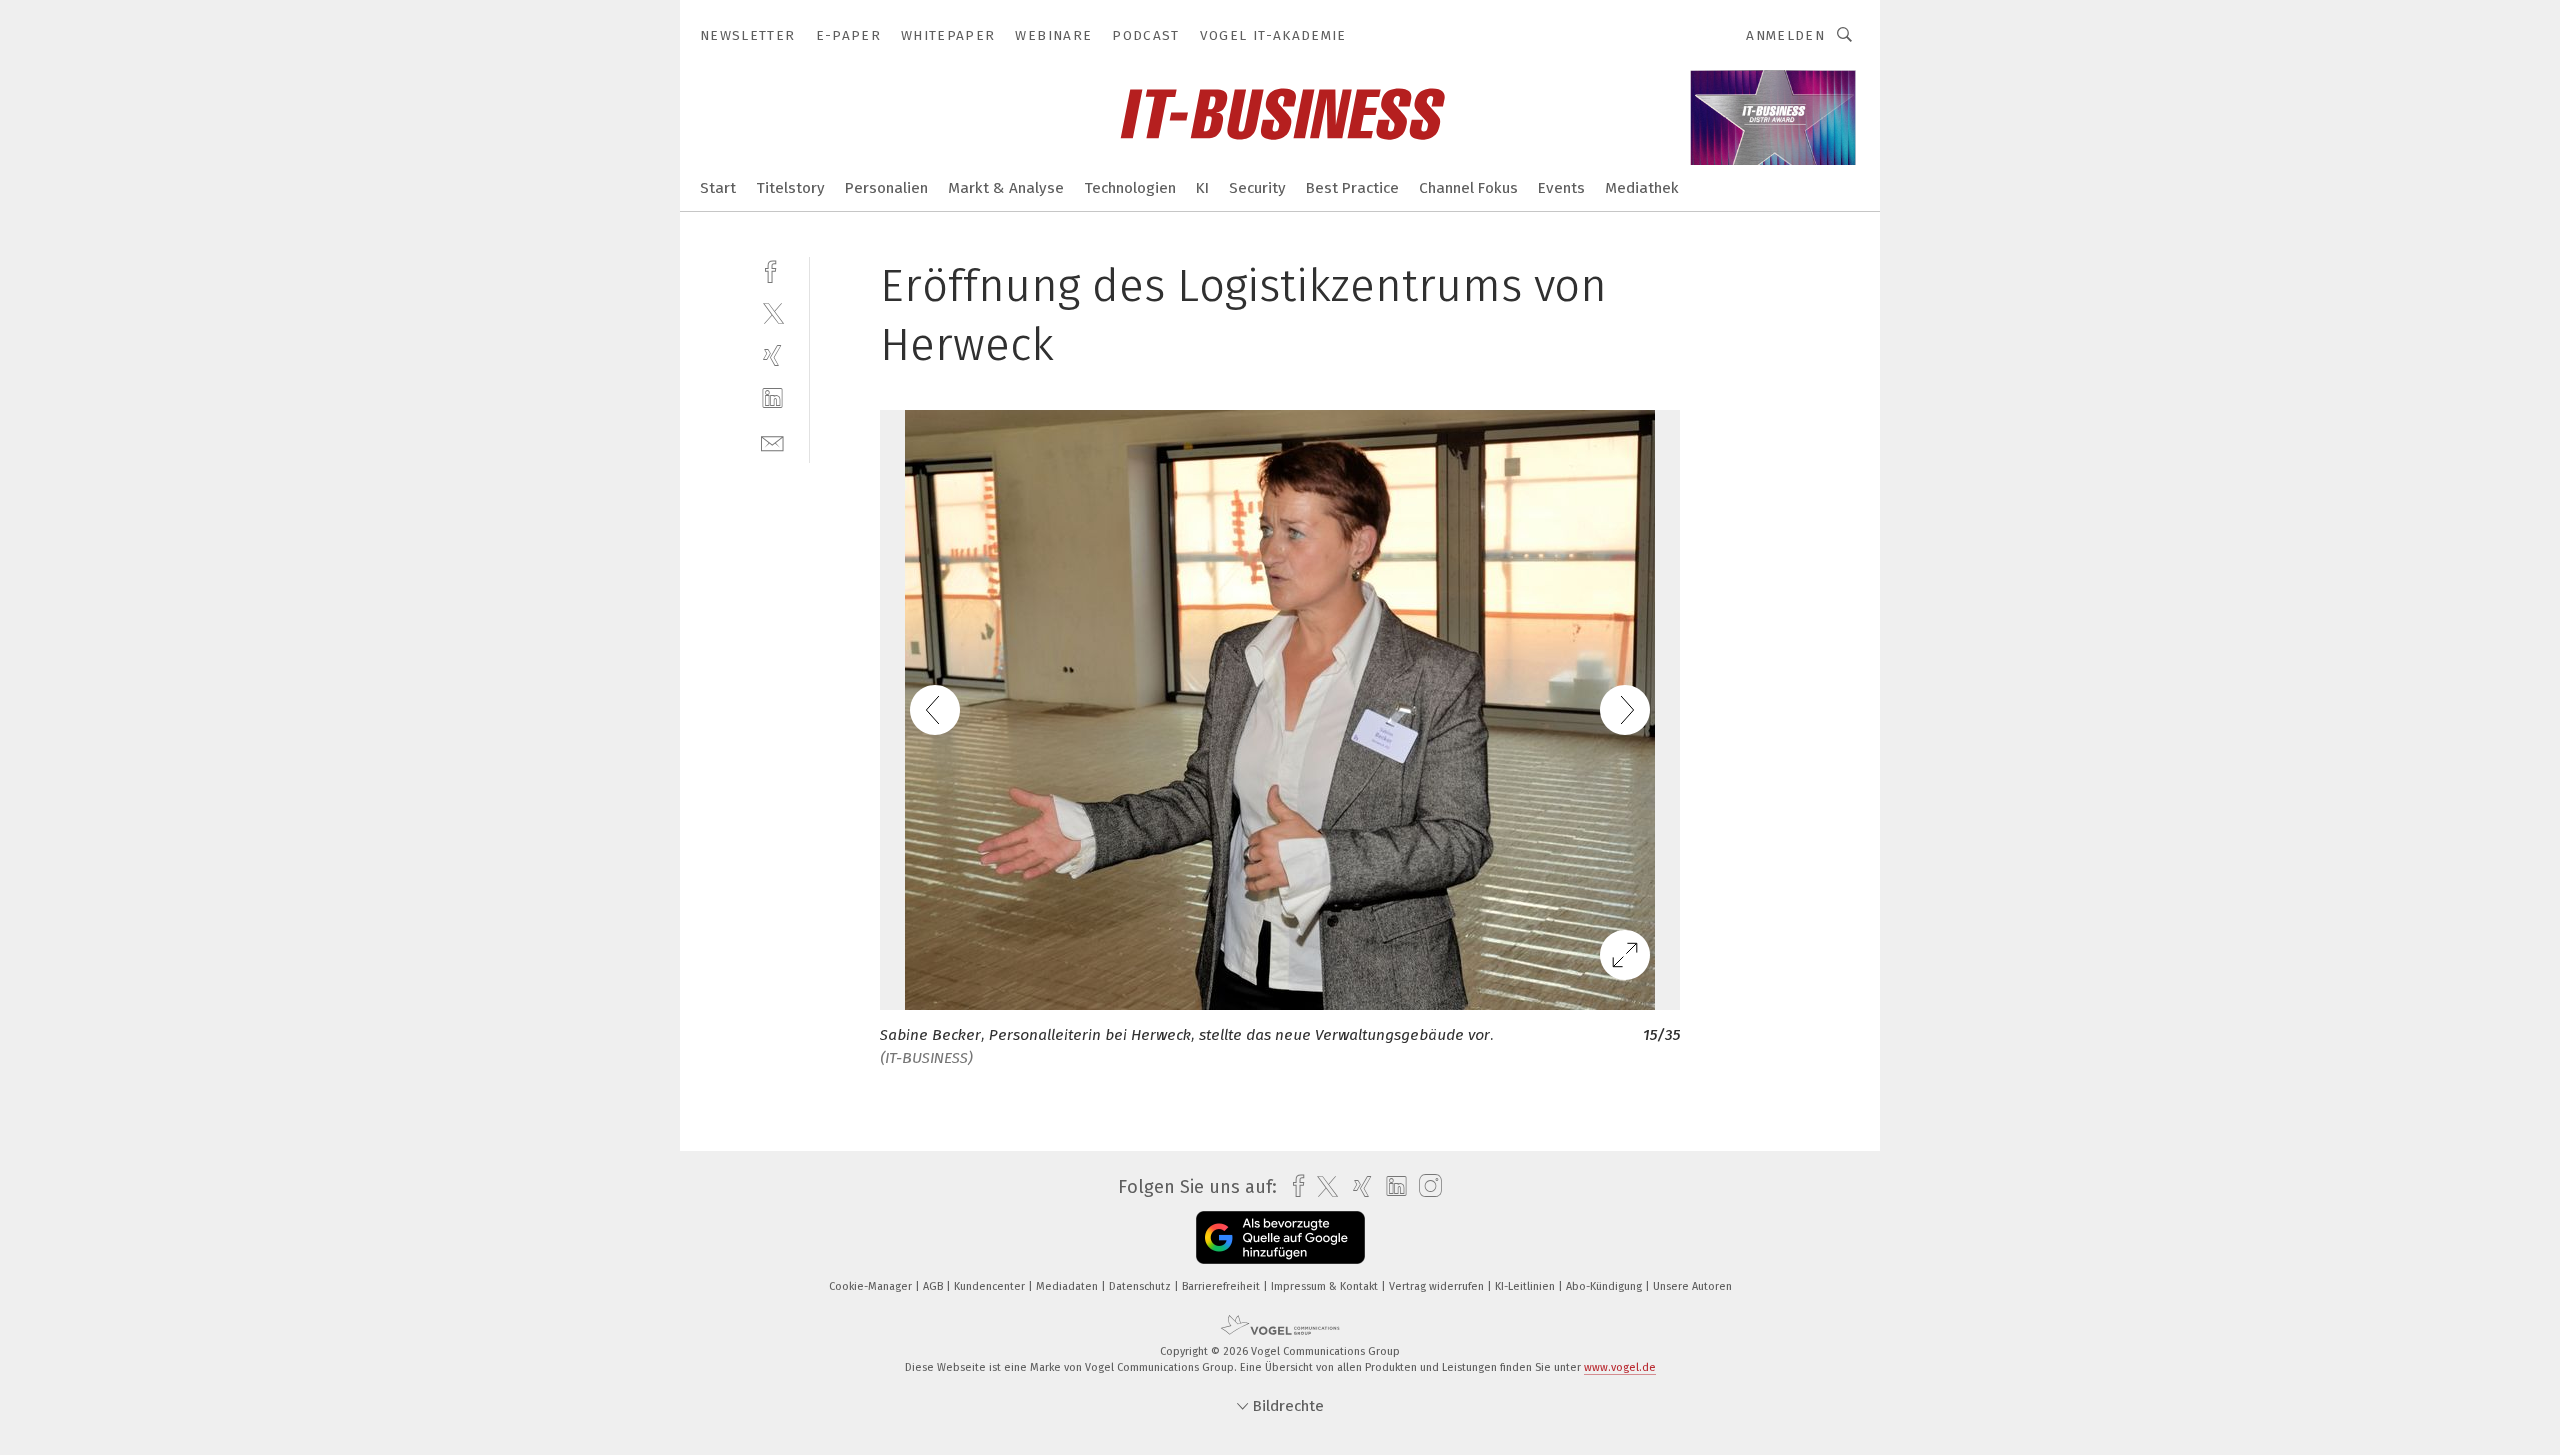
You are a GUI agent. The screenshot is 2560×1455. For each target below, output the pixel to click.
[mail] (772, 441)
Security (1257, 188)
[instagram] (1425, 1186)
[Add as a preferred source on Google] (1280, 1237)
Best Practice (1352, 188)
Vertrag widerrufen (1438, 1286)
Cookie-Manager (872, 1286)
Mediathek (1642, 188)
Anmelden (1785, 35)
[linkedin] (772, 398)
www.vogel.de (1620, 1367)
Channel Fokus (1468, 188)
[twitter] (772, 312)
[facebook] (772, 269)
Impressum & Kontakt (1326, 1286)
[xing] (772, 355)
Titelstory (790, 188)
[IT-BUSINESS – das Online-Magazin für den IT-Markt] (718, 186)
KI (1202, 188)
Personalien (886, 188)
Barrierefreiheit (1222, 1286)
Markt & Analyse (1006, 188)
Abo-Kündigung (1605, 1286)
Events (1561, 188)
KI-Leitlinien (1526, 1286)
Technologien (1130, 188)
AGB (934, 1286)
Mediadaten (1068, 1286)
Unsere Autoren (1692, 1286)
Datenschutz (1141, 1286)
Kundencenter (991, 1286)
